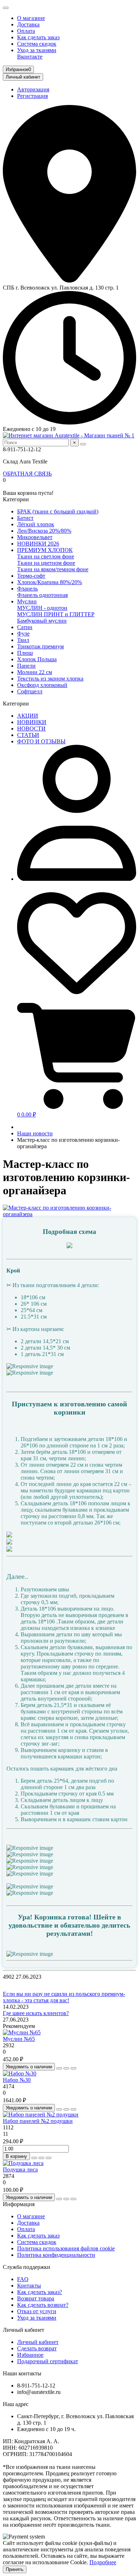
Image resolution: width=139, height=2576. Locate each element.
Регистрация (32, 96)
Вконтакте (30, 57)
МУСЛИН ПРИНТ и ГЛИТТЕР (56, 614)
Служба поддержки (27, 2267)
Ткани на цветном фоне (46, 563)
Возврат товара (36, 2298)
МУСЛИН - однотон (42, 608)
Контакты (29, 2286)
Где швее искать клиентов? (36, 2013)
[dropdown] (6, 8)
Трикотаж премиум (40, 646)
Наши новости (35, 1133)
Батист (25, 518)
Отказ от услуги (37, 2311)
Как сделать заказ (38, 37)
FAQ (23, 2279)
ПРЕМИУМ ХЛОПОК (45, 550)
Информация (19, 2204)
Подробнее (103, 2562)
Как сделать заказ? (40, 2292)
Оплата (26, 31)
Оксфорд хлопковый (42, 685)
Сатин (25, 627)
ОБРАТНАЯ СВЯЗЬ (27, 474)
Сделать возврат (37, 2348)
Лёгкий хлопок (36, 524)
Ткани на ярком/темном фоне (53, 569)
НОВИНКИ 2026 (38, 544)
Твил (23, 640)
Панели (26, 666)
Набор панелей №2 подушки (38, 2121)
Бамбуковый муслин (42, 621)
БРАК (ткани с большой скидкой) (58, 511)
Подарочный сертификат (48, 2361)
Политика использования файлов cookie (66, 2248)
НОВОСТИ (31, 729)
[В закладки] (66, 2068)
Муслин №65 (19, 2039)
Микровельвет (35, 537)
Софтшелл (30, 691)
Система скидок (37, 44)
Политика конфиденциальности (56, 2255)
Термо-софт (31, 576)
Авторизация (33, 89)
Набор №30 (17, 2080)
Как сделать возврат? (43, 2305)
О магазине (31, 18)
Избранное (30, 2355)
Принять (15, 2569)
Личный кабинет (24, 2330)
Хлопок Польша (37, 659)
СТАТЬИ (28, 735)
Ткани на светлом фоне (46, 556)
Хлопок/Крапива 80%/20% (50, 582)
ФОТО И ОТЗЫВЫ (41, 741)
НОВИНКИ (32, 722)
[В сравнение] (73, 2068)
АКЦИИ (28, 716)
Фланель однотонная (42, 595)
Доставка (28, 24)
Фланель (27, 589)
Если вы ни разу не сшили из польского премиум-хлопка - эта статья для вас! (64, 1997)
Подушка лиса (20, 2170)
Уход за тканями (37, 50)
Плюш (25, 653)
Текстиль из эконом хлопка (50, 679)
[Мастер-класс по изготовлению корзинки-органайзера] (69, 1214)
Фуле (23, 634)
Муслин (27, 601)
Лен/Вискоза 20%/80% (44, 531)
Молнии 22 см (35, 672)
